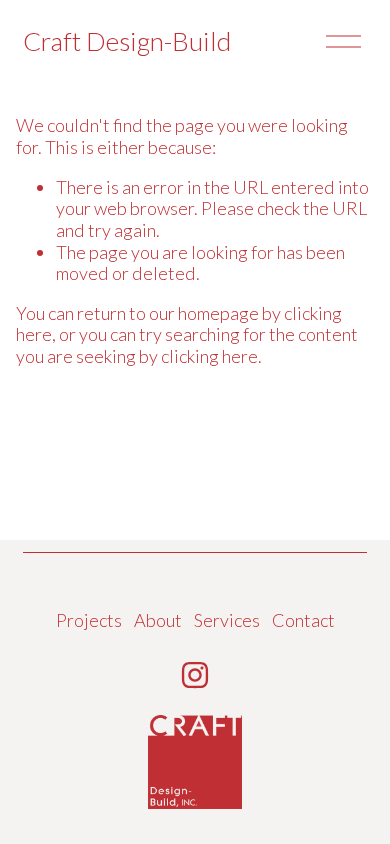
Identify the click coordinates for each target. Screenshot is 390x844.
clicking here (209, 356)
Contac (300, 620)
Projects (89, 620)
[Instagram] (195, 675)
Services (227, 620)
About (158, 620)
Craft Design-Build (127, 41)
